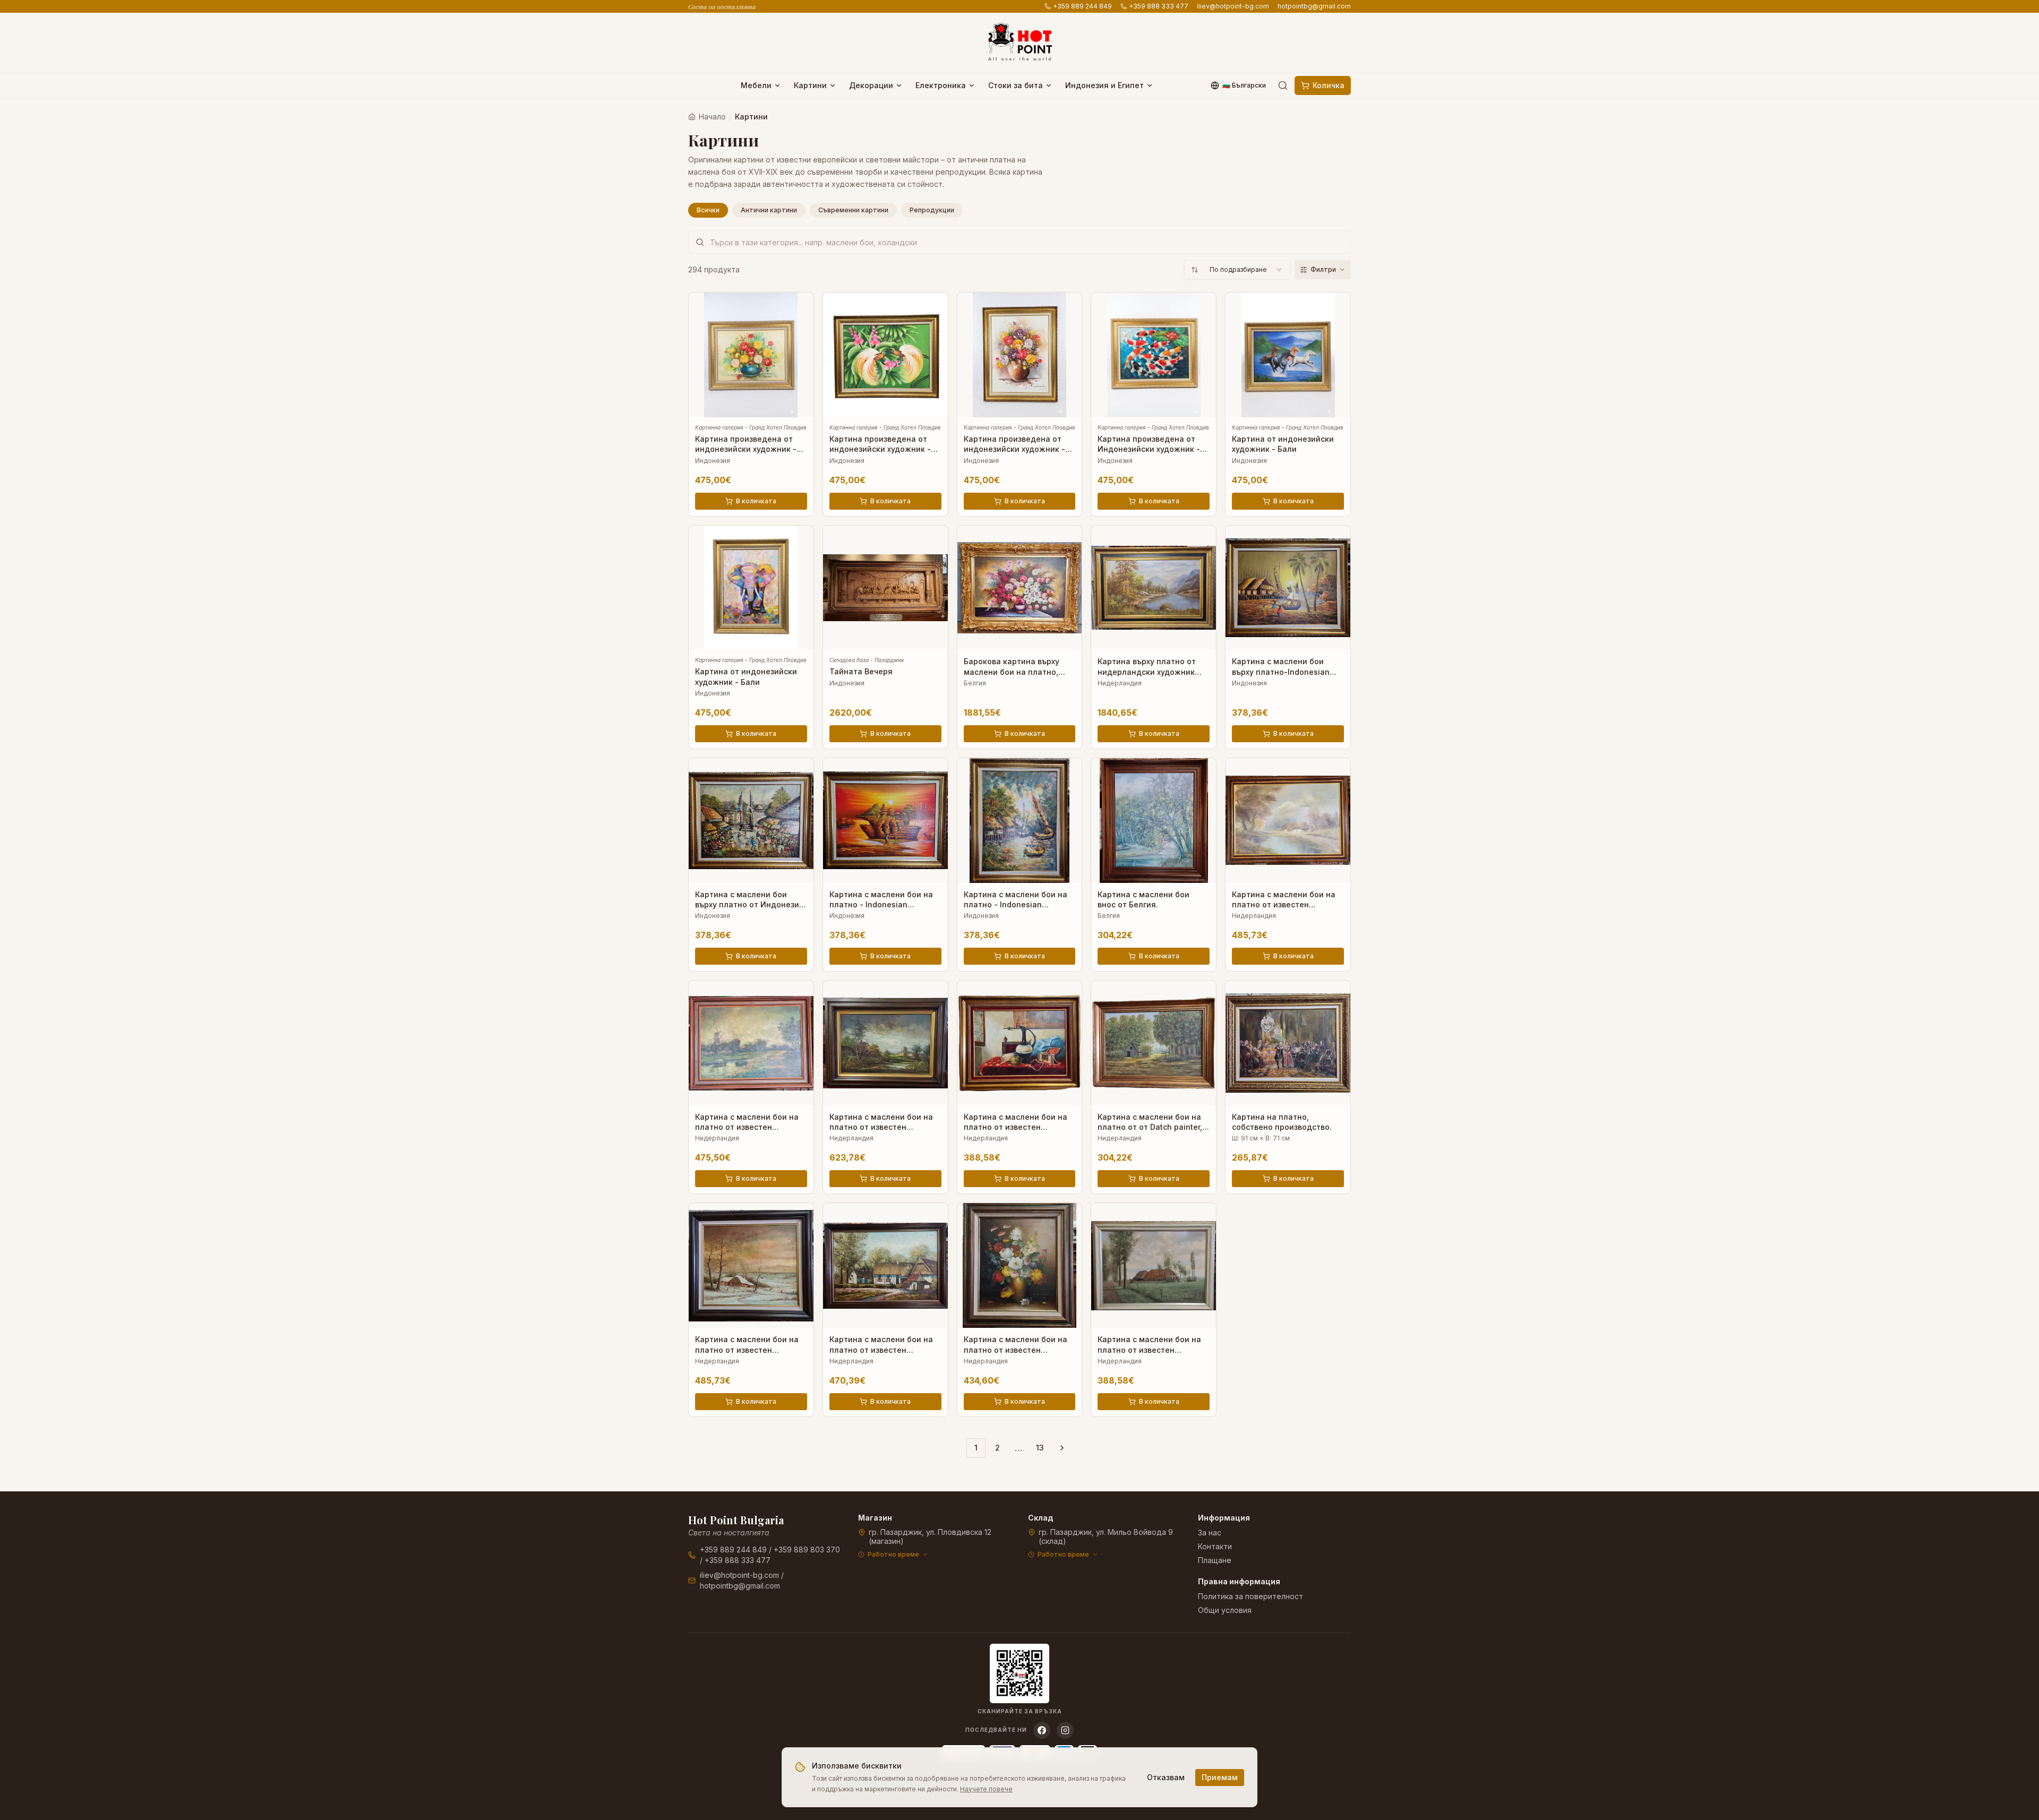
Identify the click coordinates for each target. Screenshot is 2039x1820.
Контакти (1215, 1546)
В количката (756, 501)
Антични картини (769, 210)
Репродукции (932, 210)
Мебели (756, 85)
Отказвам (1166, 1777)
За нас (1210, 1533)
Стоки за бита (1016, 85)
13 (1040, 1448)
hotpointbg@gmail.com (1314, 6)
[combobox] (1237, 270)
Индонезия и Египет (1104, 85)
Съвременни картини (853, 210)
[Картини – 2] (1062, 1448)
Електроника (941, 85)
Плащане (1215, 1560)
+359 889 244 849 (1082, 6)
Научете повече (986, 1789)
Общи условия (1225, 1610)
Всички (708, 210)
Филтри (1323, 269)
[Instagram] (1065, 1730)
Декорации (871, 85)
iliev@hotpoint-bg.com (1233, 6)
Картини (810, 85)
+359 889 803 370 (807, 1549)
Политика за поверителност (1250, 1596)
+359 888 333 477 (1159, 6)
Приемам (1220, 1777)
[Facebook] (1042, 1730)
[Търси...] (1283, 85)
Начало (712, 117)
